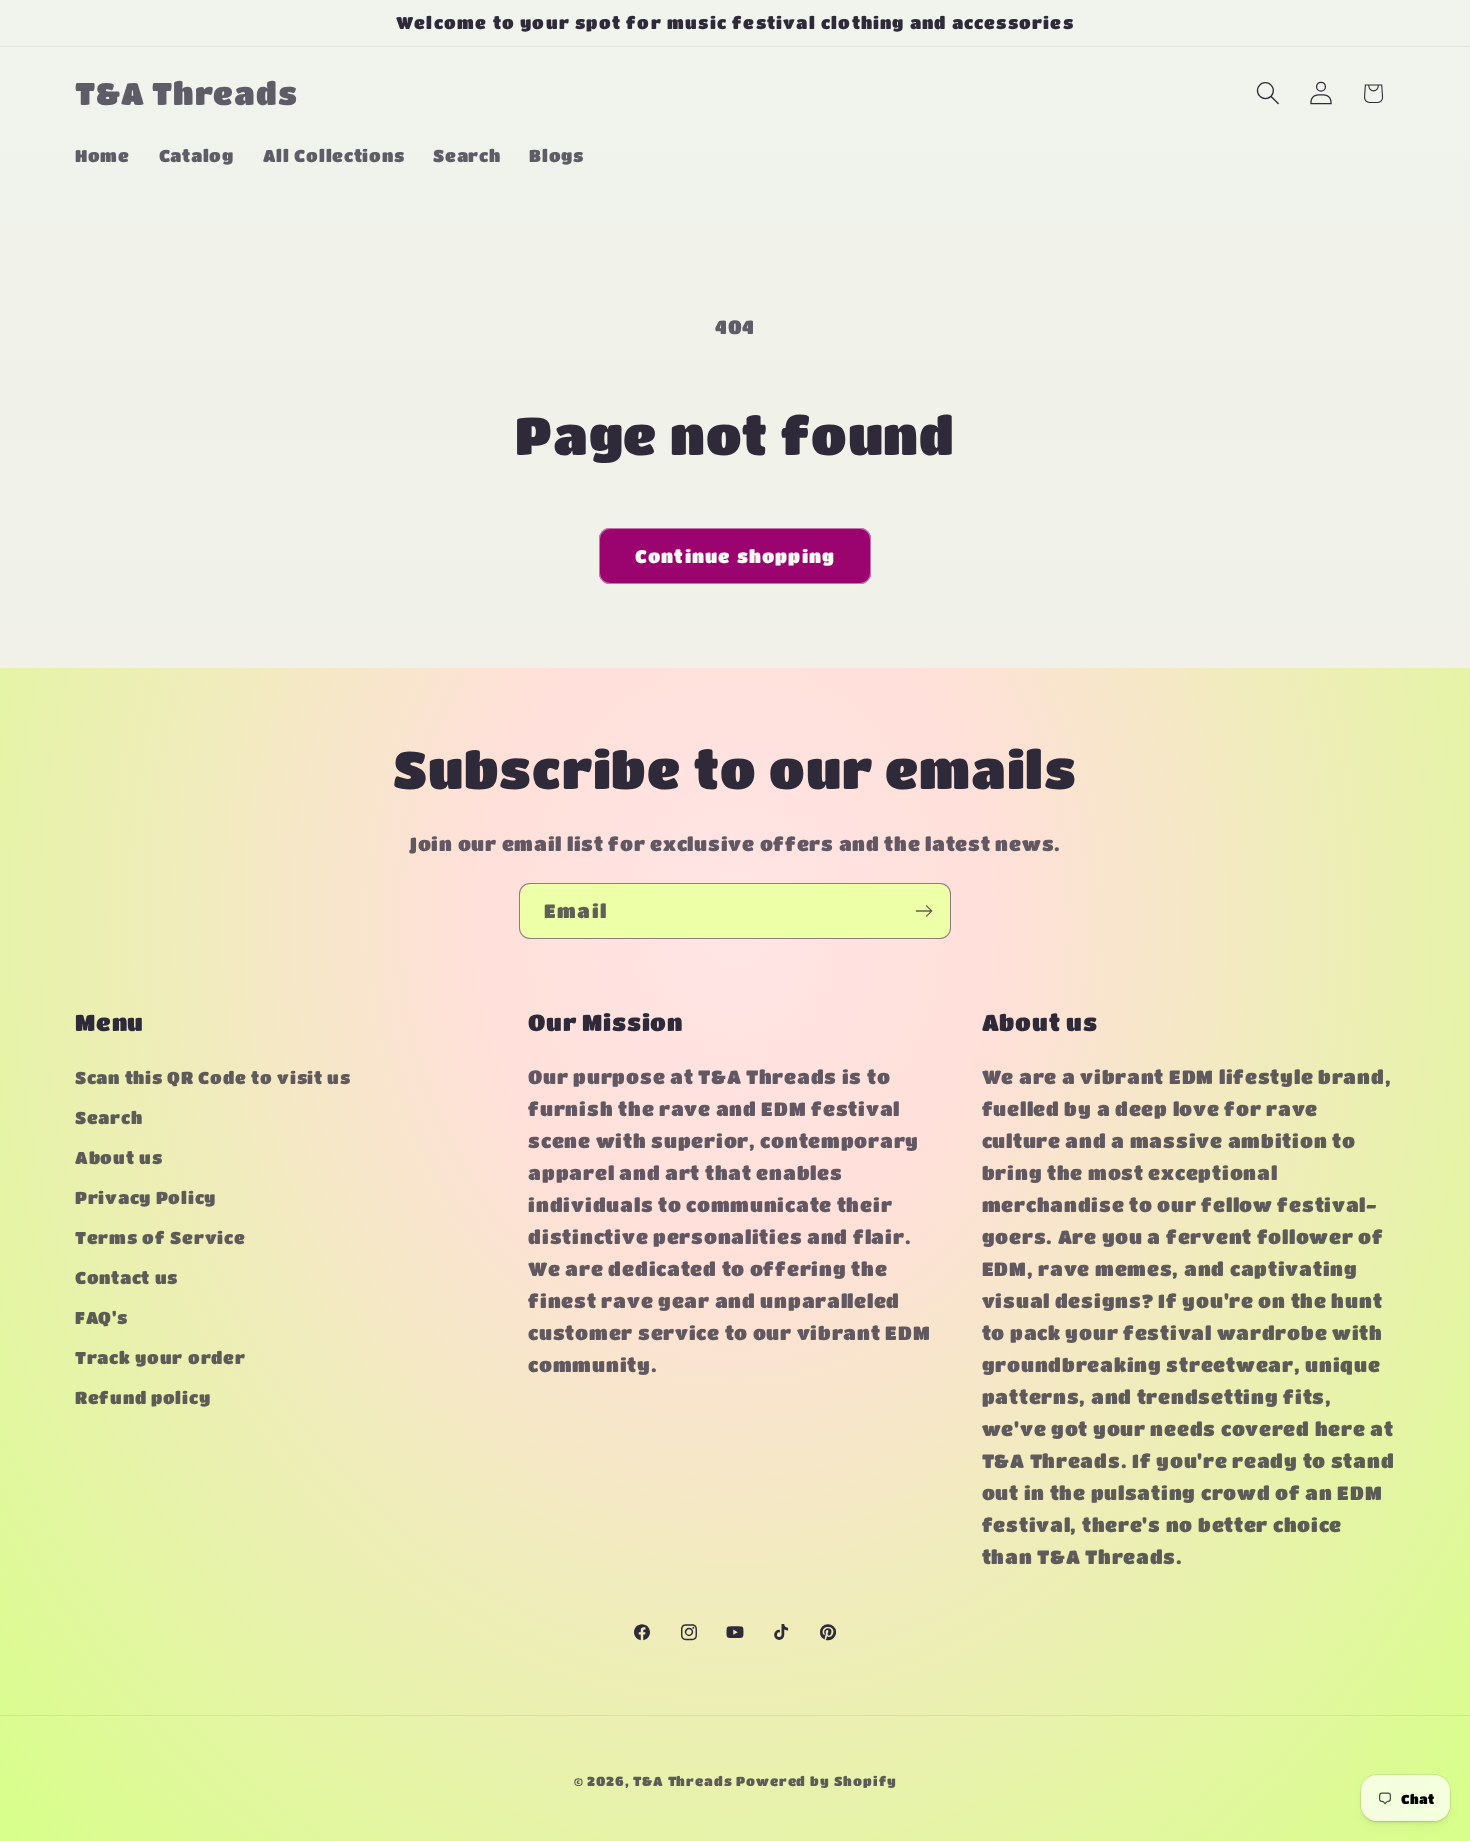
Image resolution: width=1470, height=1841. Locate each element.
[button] (1267, 93)
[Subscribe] (923, 911)
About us (119, 1158)
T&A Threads (682, 1780)
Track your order (160, 1358)
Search (108, 1118)
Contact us (126, 1278)
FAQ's (101, 1318)
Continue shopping (735, 556)
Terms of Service (160, 1238)
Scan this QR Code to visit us (213, 1078)
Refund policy (142, 1398)
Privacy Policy (145, 1198)
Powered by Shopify (816, 1780)
